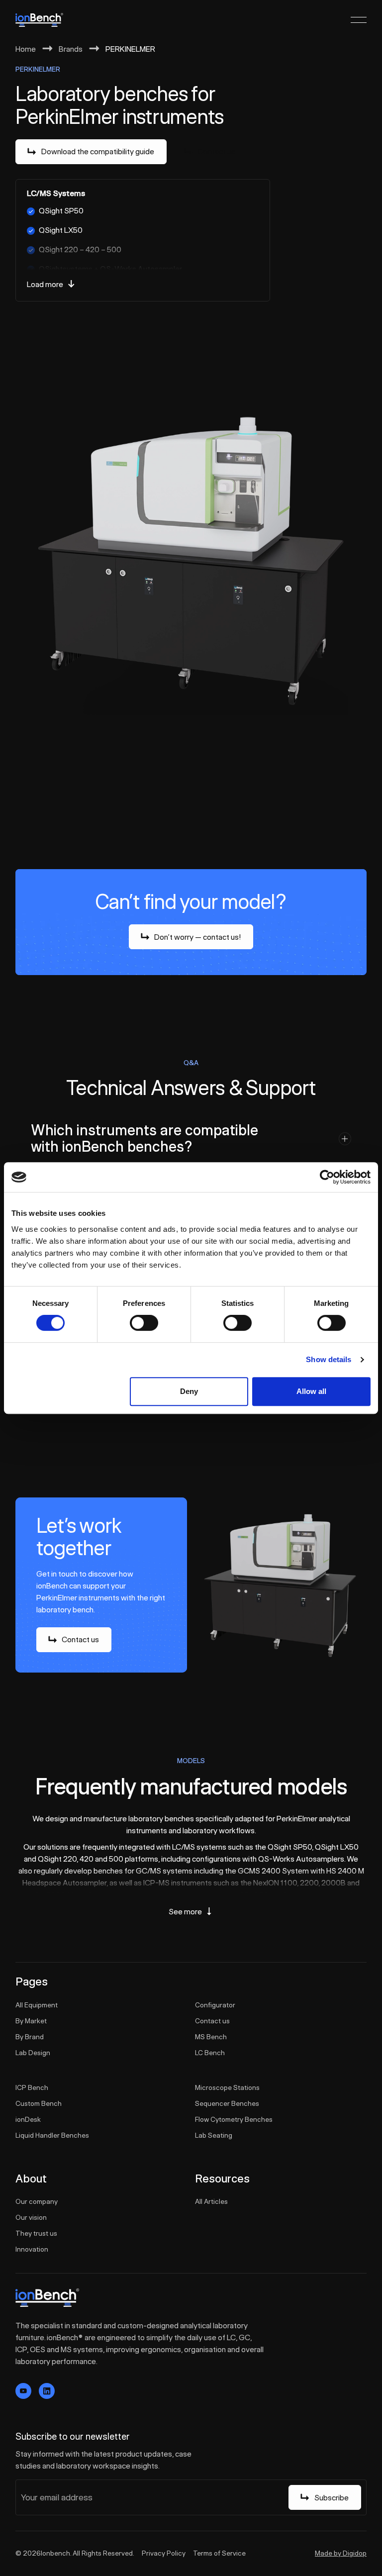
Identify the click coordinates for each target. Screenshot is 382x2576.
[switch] (144, 1323)
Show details (329, 1359)
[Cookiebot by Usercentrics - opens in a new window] (327, 1177)
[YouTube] (23, 2391)
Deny (189, 1391)
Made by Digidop (341, 2553)
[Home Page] (39, 20)
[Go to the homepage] (47, 2298)
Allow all (311, 1391)
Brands (71, 49)
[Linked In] (47, 2391)
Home (26, 49)
